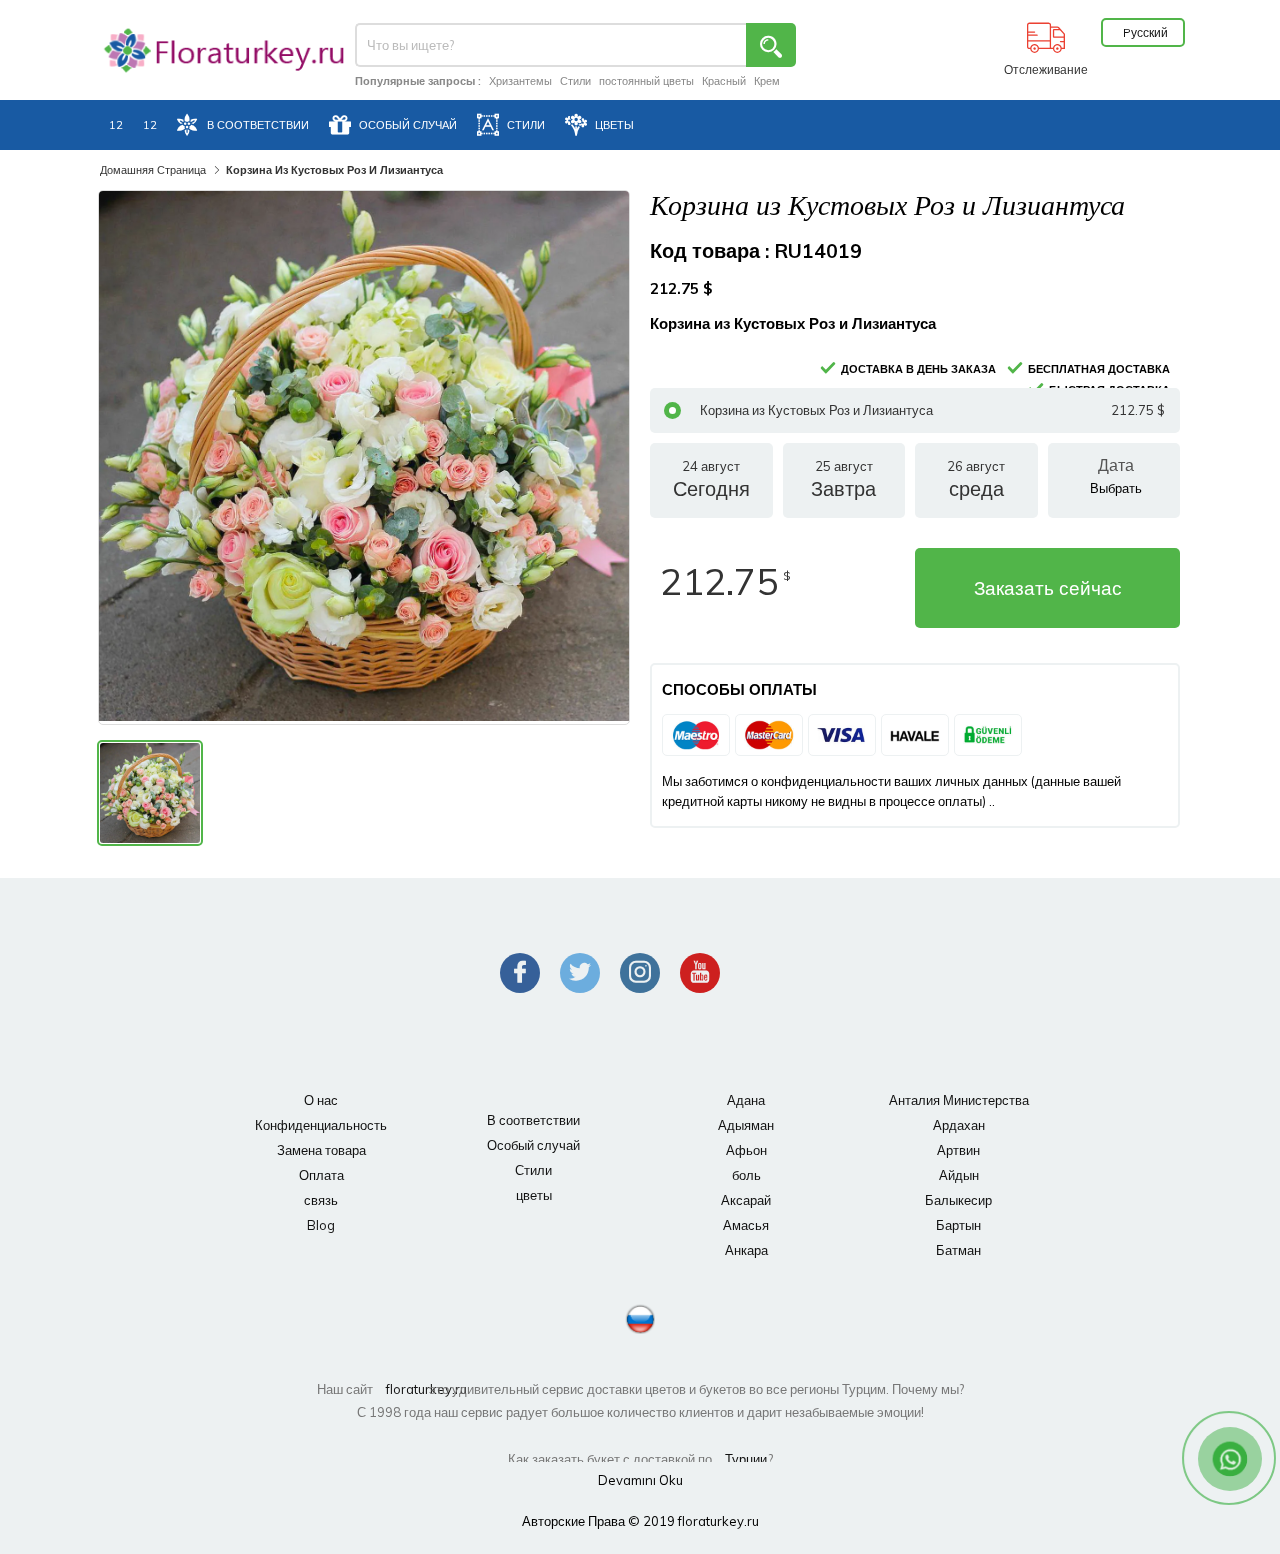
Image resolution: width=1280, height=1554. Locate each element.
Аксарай (746, 1200)
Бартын (958, 1225)
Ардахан (959, 1125)
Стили (575, 81)
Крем (767, 81)
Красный (724, 81)
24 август (711, 479)
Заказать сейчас (1048, 588)
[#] (210, 50)
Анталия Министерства (959, 1100)
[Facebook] (520, 973)
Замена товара (321, 1150)
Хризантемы (520, 81)
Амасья (746, 1225)
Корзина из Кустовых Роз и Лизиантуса (932, 410)
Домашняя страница (153, 170)
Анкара (746, 1250)
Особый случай (533, 1145)
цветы (534, 1195)
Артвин (958, 1150)
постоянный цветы (646, 81)
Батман (958, 1250)
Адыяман (746, 1125)
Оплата (321, 1175)
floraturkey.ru (406, 1389)
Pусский (1145, 32)
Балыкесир (958, 1200)
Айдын (959, 1175)
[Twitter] (580, 973)
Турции (745, 1459)
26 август (976, 479)
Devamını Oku (640, 1480)
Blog (321, 1225)
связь (321, 1200)
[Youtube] (700, 973)
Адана (746, 1100)
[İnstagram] (640, 973)
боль (746, 1175)
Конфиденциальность (321, 1125)
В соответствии (533, 1120)
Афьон (746, 1150)
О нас (321, 1100)
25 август (843, 479)
